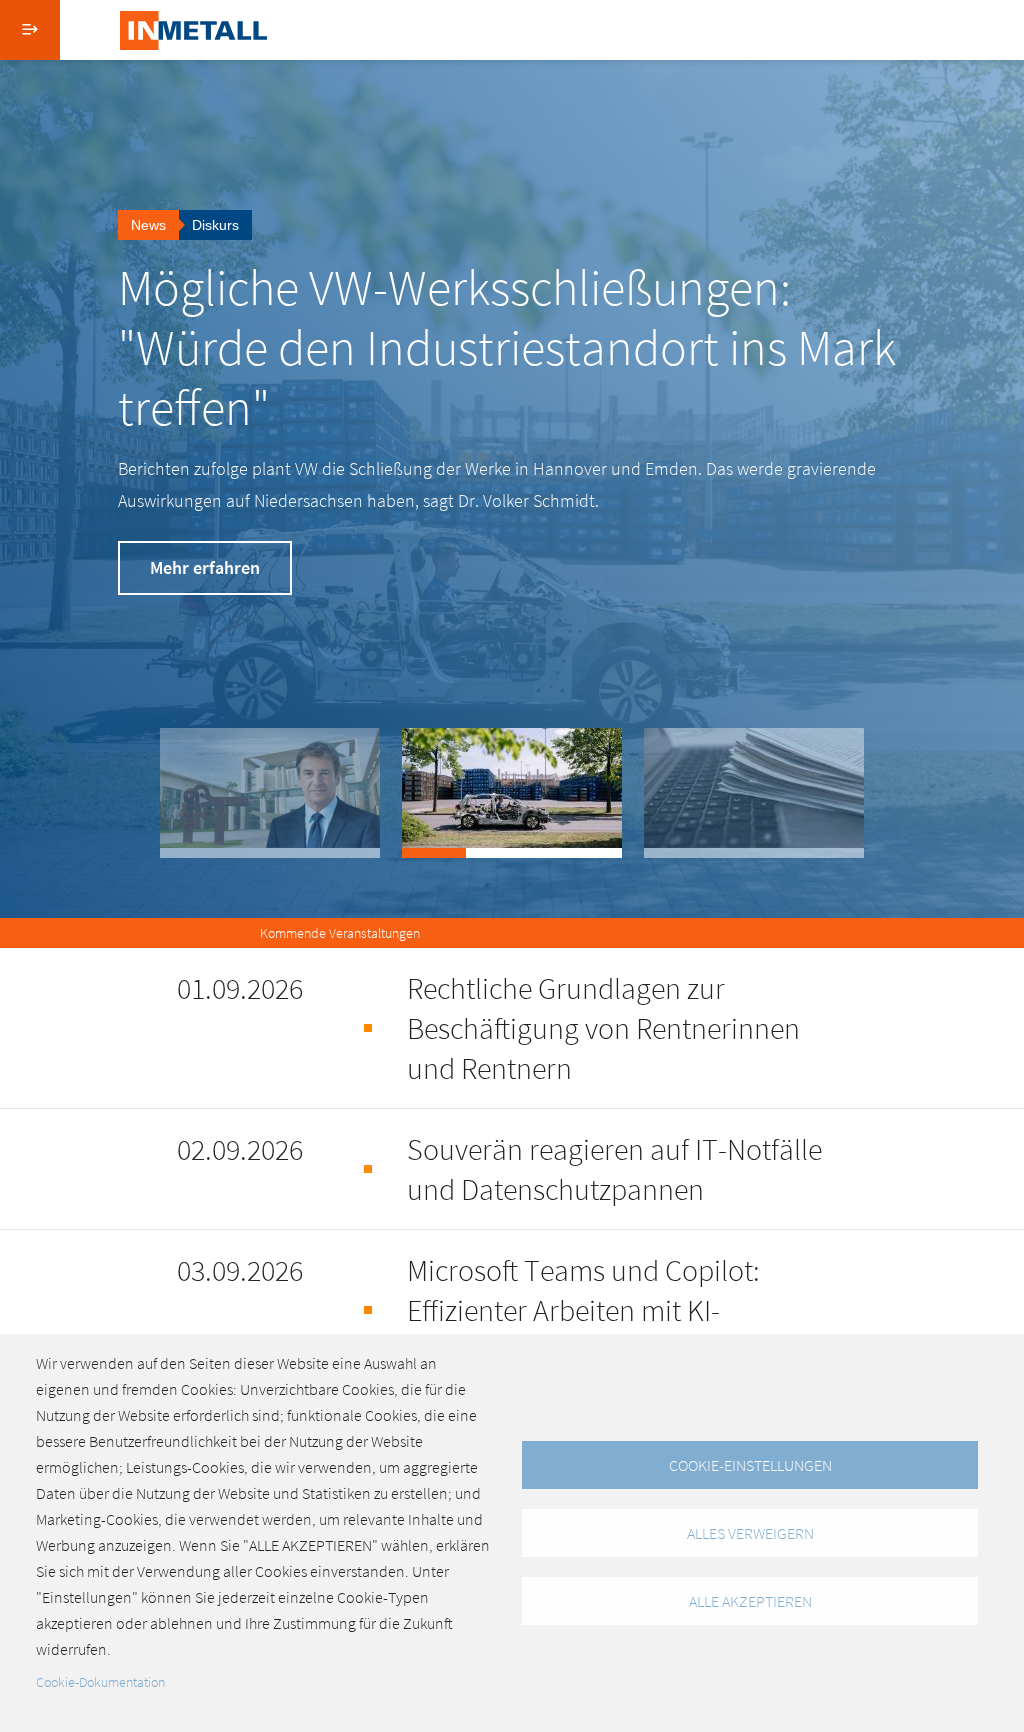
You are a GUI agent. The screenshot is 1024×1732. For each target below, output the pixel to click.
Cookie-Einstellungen (750, 1465)
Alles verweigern (750, 1533)
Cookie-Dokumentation (100, 1682)
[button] (270, 793)
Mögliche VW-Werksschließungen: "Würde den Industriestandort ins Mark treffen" (507, 347)
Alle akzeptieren (750, 1601)
